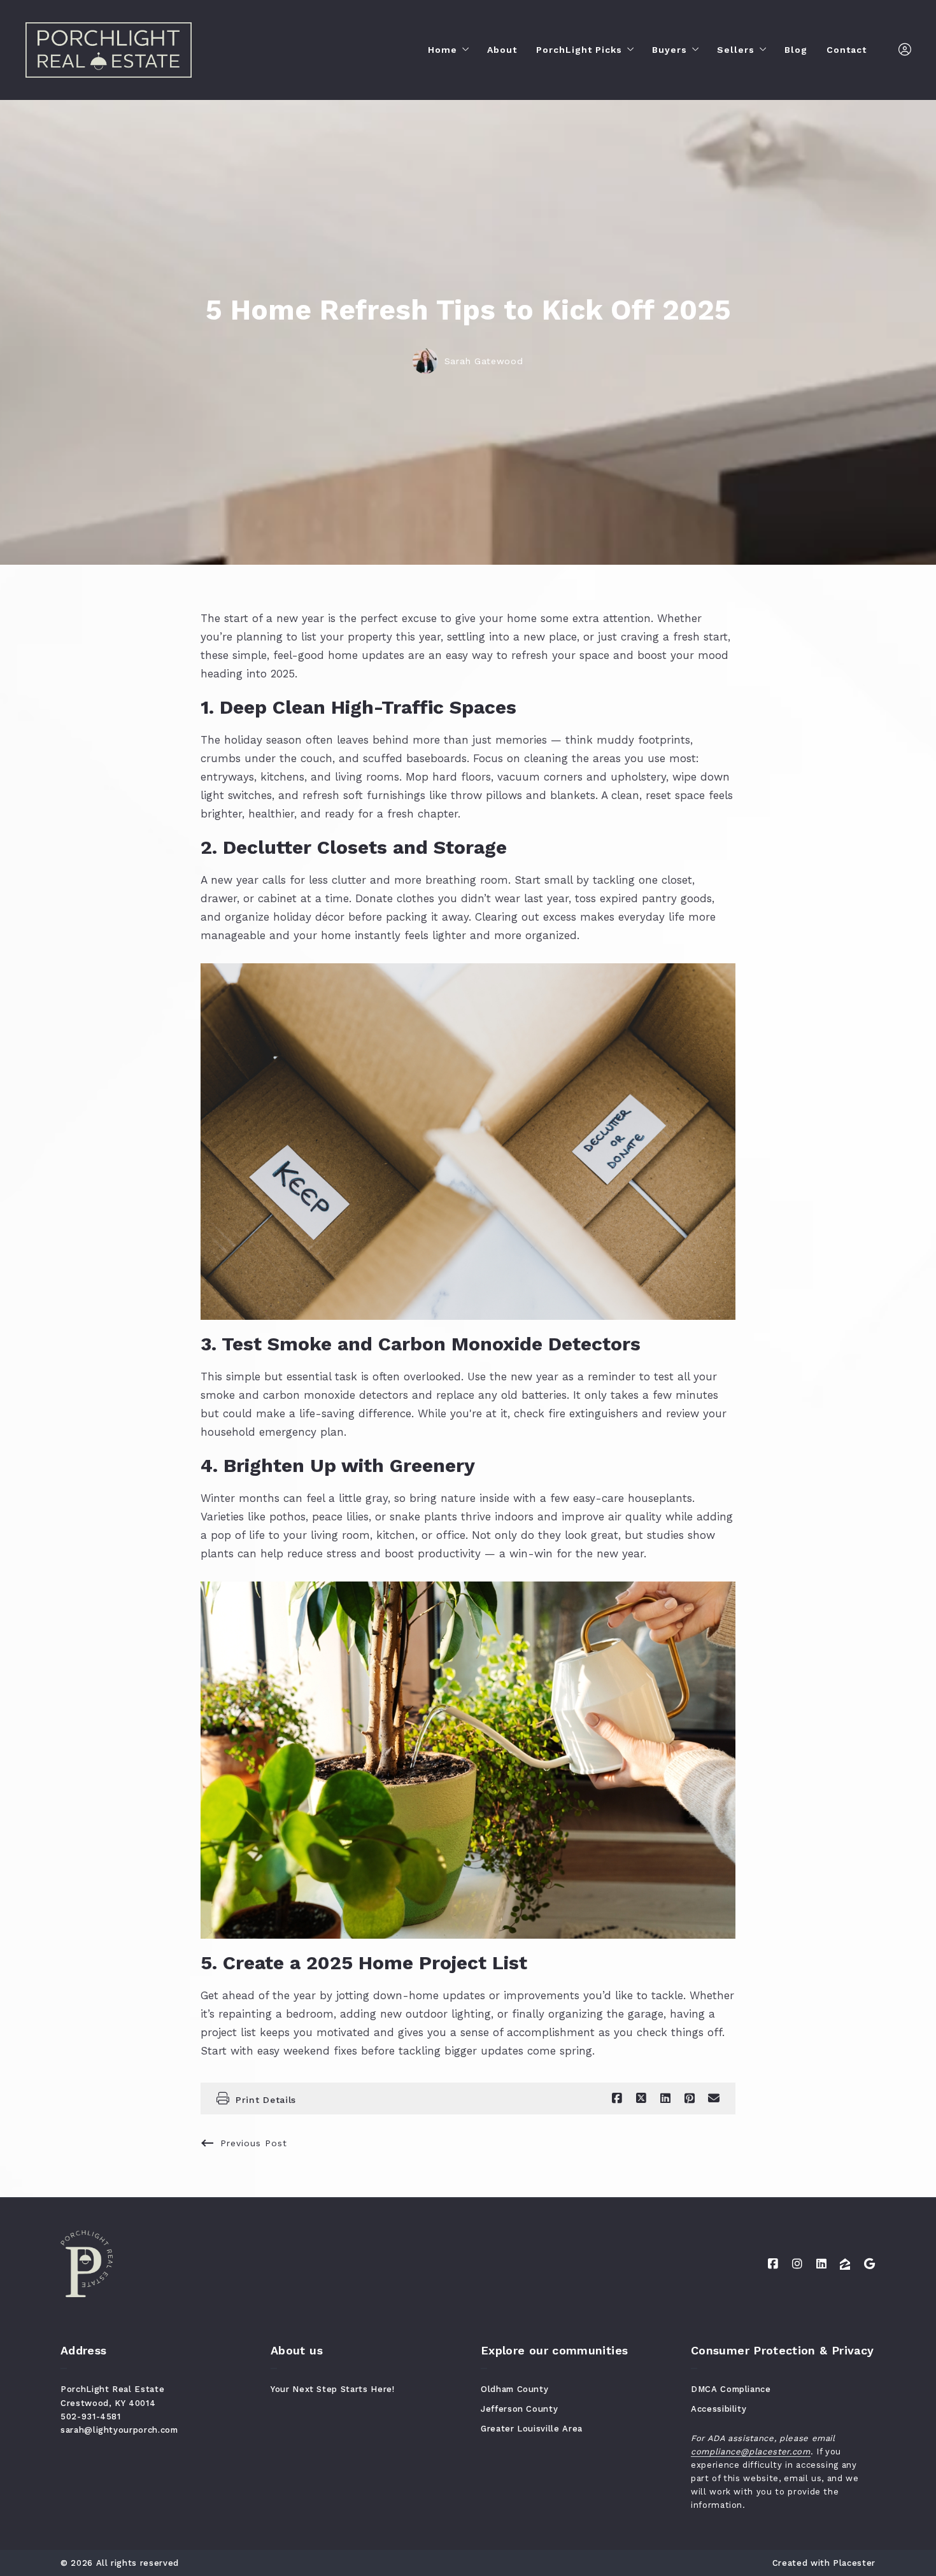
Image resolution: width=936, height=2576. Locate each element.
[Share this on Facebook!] (617, 2098)
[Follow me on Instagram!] (797, 2264)
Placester (854, 2563)
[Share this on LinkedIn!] (665, 2098)
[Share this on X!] (641, 2098)
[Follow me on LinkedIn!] (821, 2264)
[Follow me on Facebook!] (773, 2264)
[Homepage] (109, 50)
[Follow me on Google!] (870, 2264)
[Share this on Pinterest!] (690, 2098)
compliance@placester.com (751, 2452)
